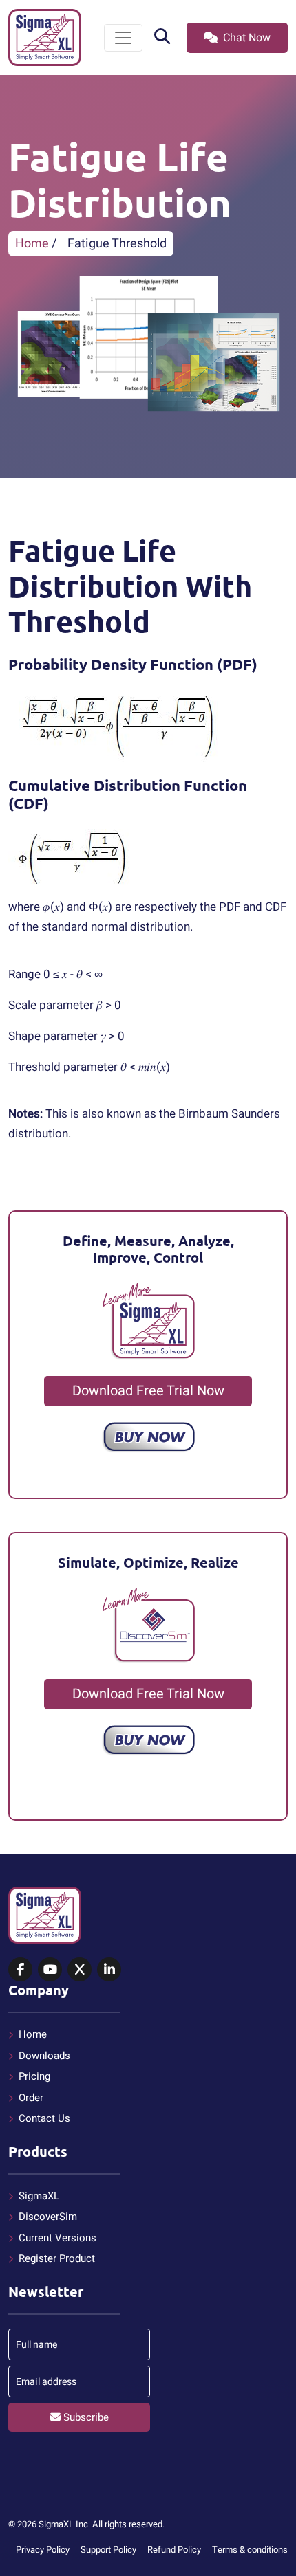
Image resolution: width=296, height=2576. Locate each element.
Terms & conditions (250, 2550)
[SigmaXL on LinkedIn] (109, 1970)
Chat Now (245, 38)
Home (32, 244)
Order (31, 2098)
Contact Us (44, 2118)
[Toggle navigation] (123, 38)
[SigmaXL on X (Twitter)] (80, 1970)
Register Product (57, 2258)
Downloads (44, 2056)
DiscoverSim (48, 2217)
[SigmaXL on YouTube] (50, 1970)
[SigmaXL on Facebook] (20, 1970)
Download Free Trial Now (148, 1391)
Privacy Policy (43, 2550)
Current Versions (57, 2238)
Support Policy (108, 2550)
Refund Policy (174, 2550)
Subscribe (85, 2417)
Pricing (34, 2076)
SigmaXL (39, 2196)
